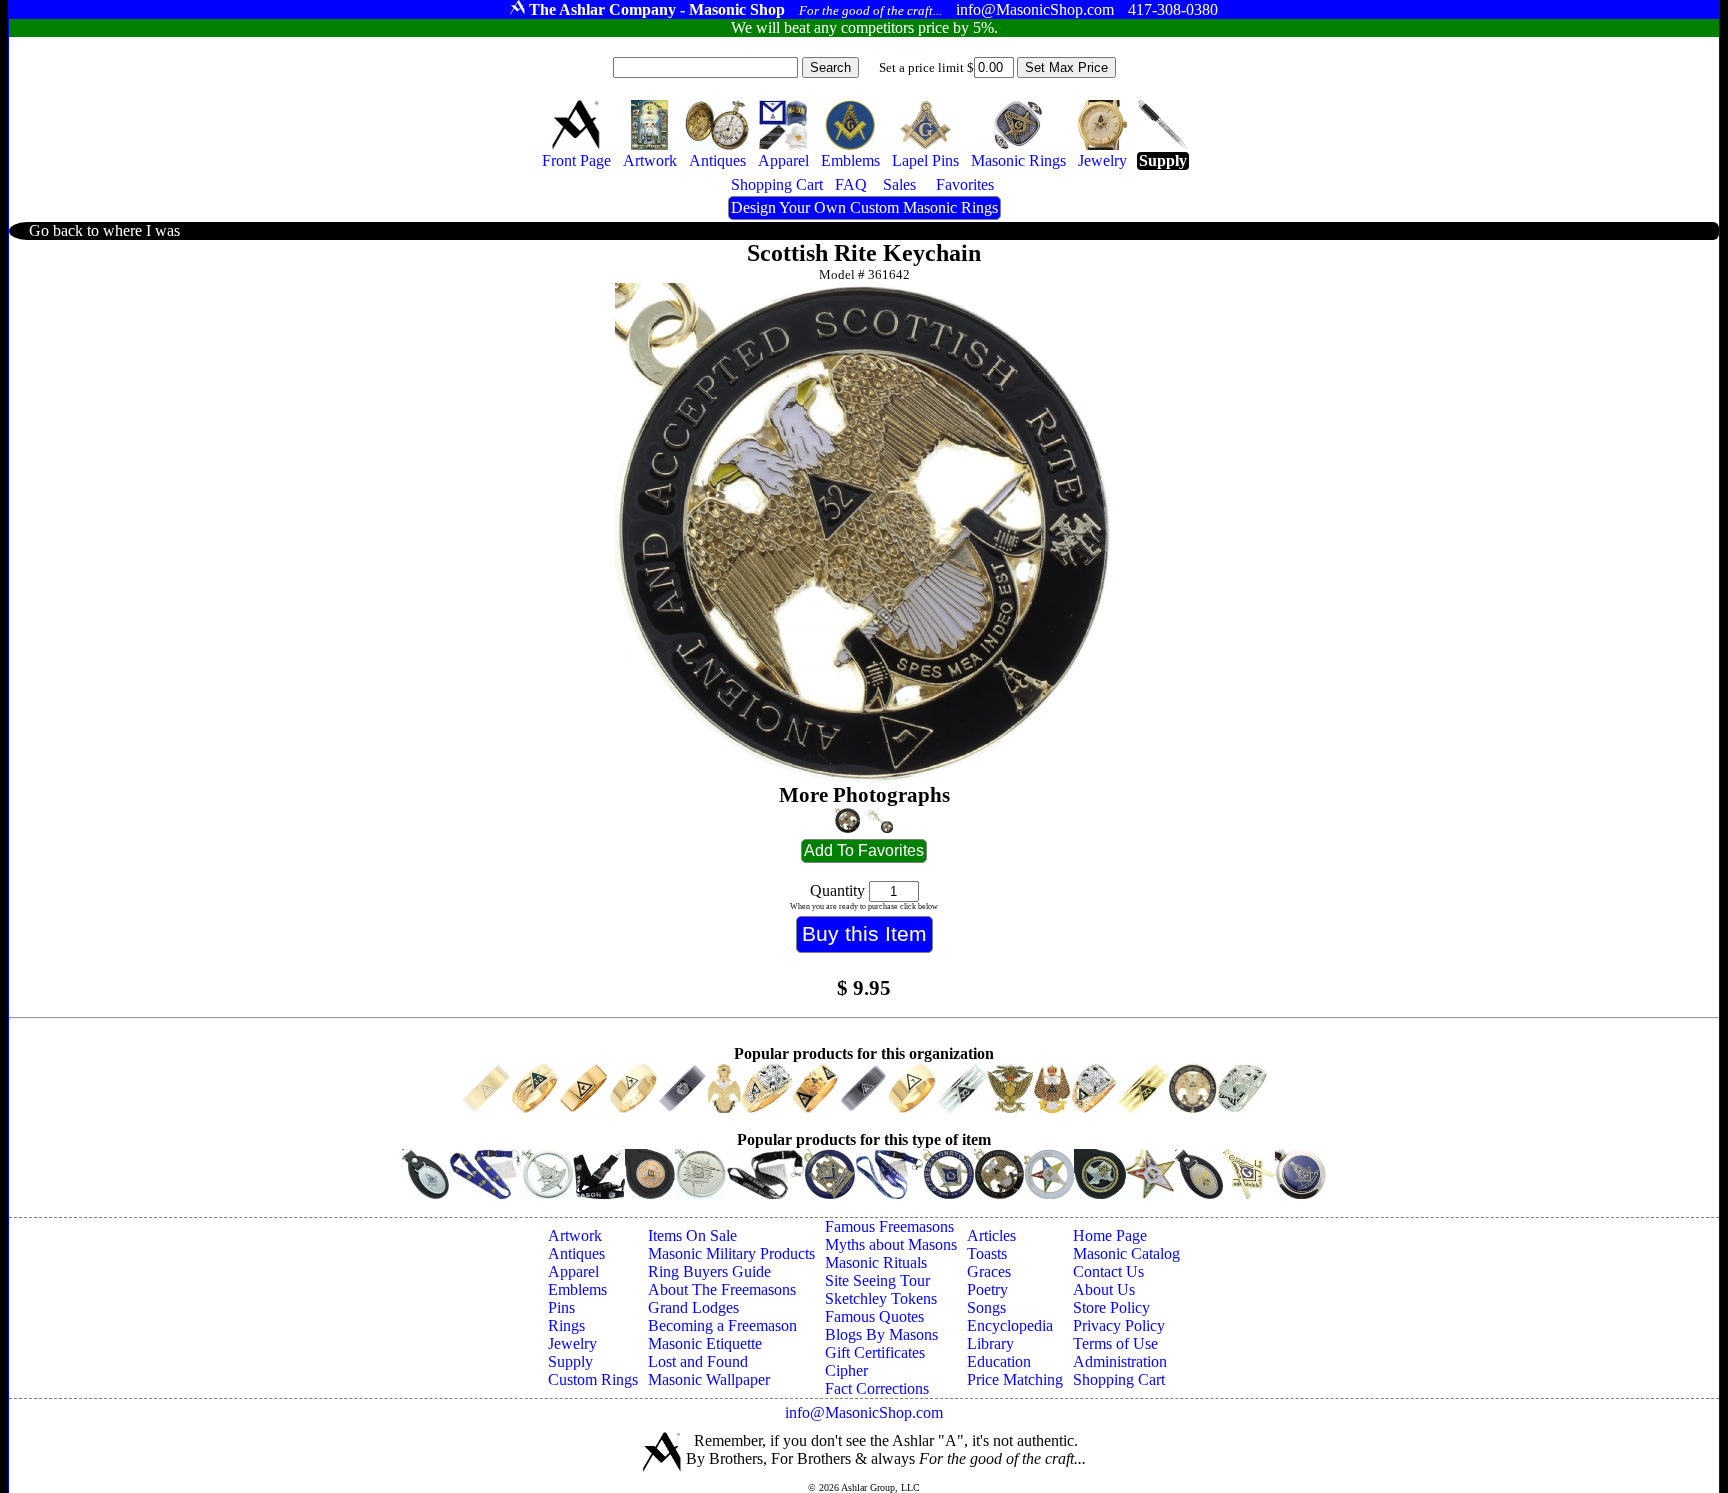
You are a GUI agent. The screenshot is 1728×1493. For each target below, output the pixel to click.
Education (999, 1361)
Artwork (575, 1235)
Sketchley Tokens (881, 1298)
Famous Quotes (874, 1316)
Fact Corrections (877, 1388)
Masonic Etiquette (705, 1343)
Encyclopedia (1010, 1325)
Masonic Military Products (731, 1253)
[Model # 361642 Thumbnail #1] (847, 820)
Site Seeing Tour (877, 1280)
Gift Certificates (875, 1352)
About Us (1104, 1289)
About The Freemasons (722, 1289)
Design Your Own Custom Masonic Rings (864, 207)
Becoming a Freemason (722, 1325)
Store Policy (1111, 1307)
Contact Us (1108, 1271)
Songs (986, 1307)
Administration (1120, 1361)
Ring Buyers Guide (709, 1271)
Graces (989, 1271)
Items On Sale (692, 1235)
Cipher (846, 1370)
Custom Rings (593, 1379)
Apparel (573, 1271)
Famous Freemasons (889, 1226)
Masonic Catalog (1126, 1253)
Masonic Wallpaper (709, 1379)
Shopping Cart (1119, 1379)
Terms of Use (1115, 1343)
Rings (566, 1325)
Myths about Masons (891, 1244)
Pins (561, 1307)
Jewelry (572, 1343)
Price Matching (1015, 1379)
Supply (570, 1361)
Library (990, 1343)
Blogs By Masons (881, 1334)
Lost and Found (698, 1361)
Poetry (987, 1289)
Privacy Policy (1119, 1325)
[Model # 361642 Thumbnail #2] (880, 821)
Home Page (1110, 1235)
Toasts (987, 1253)
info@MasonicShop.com (864, 1412)
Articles (991, 1235)
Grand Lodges (693, 1307)
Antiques (576, 1253)
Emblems (577, 1289)
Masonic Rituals (876, 1262)
